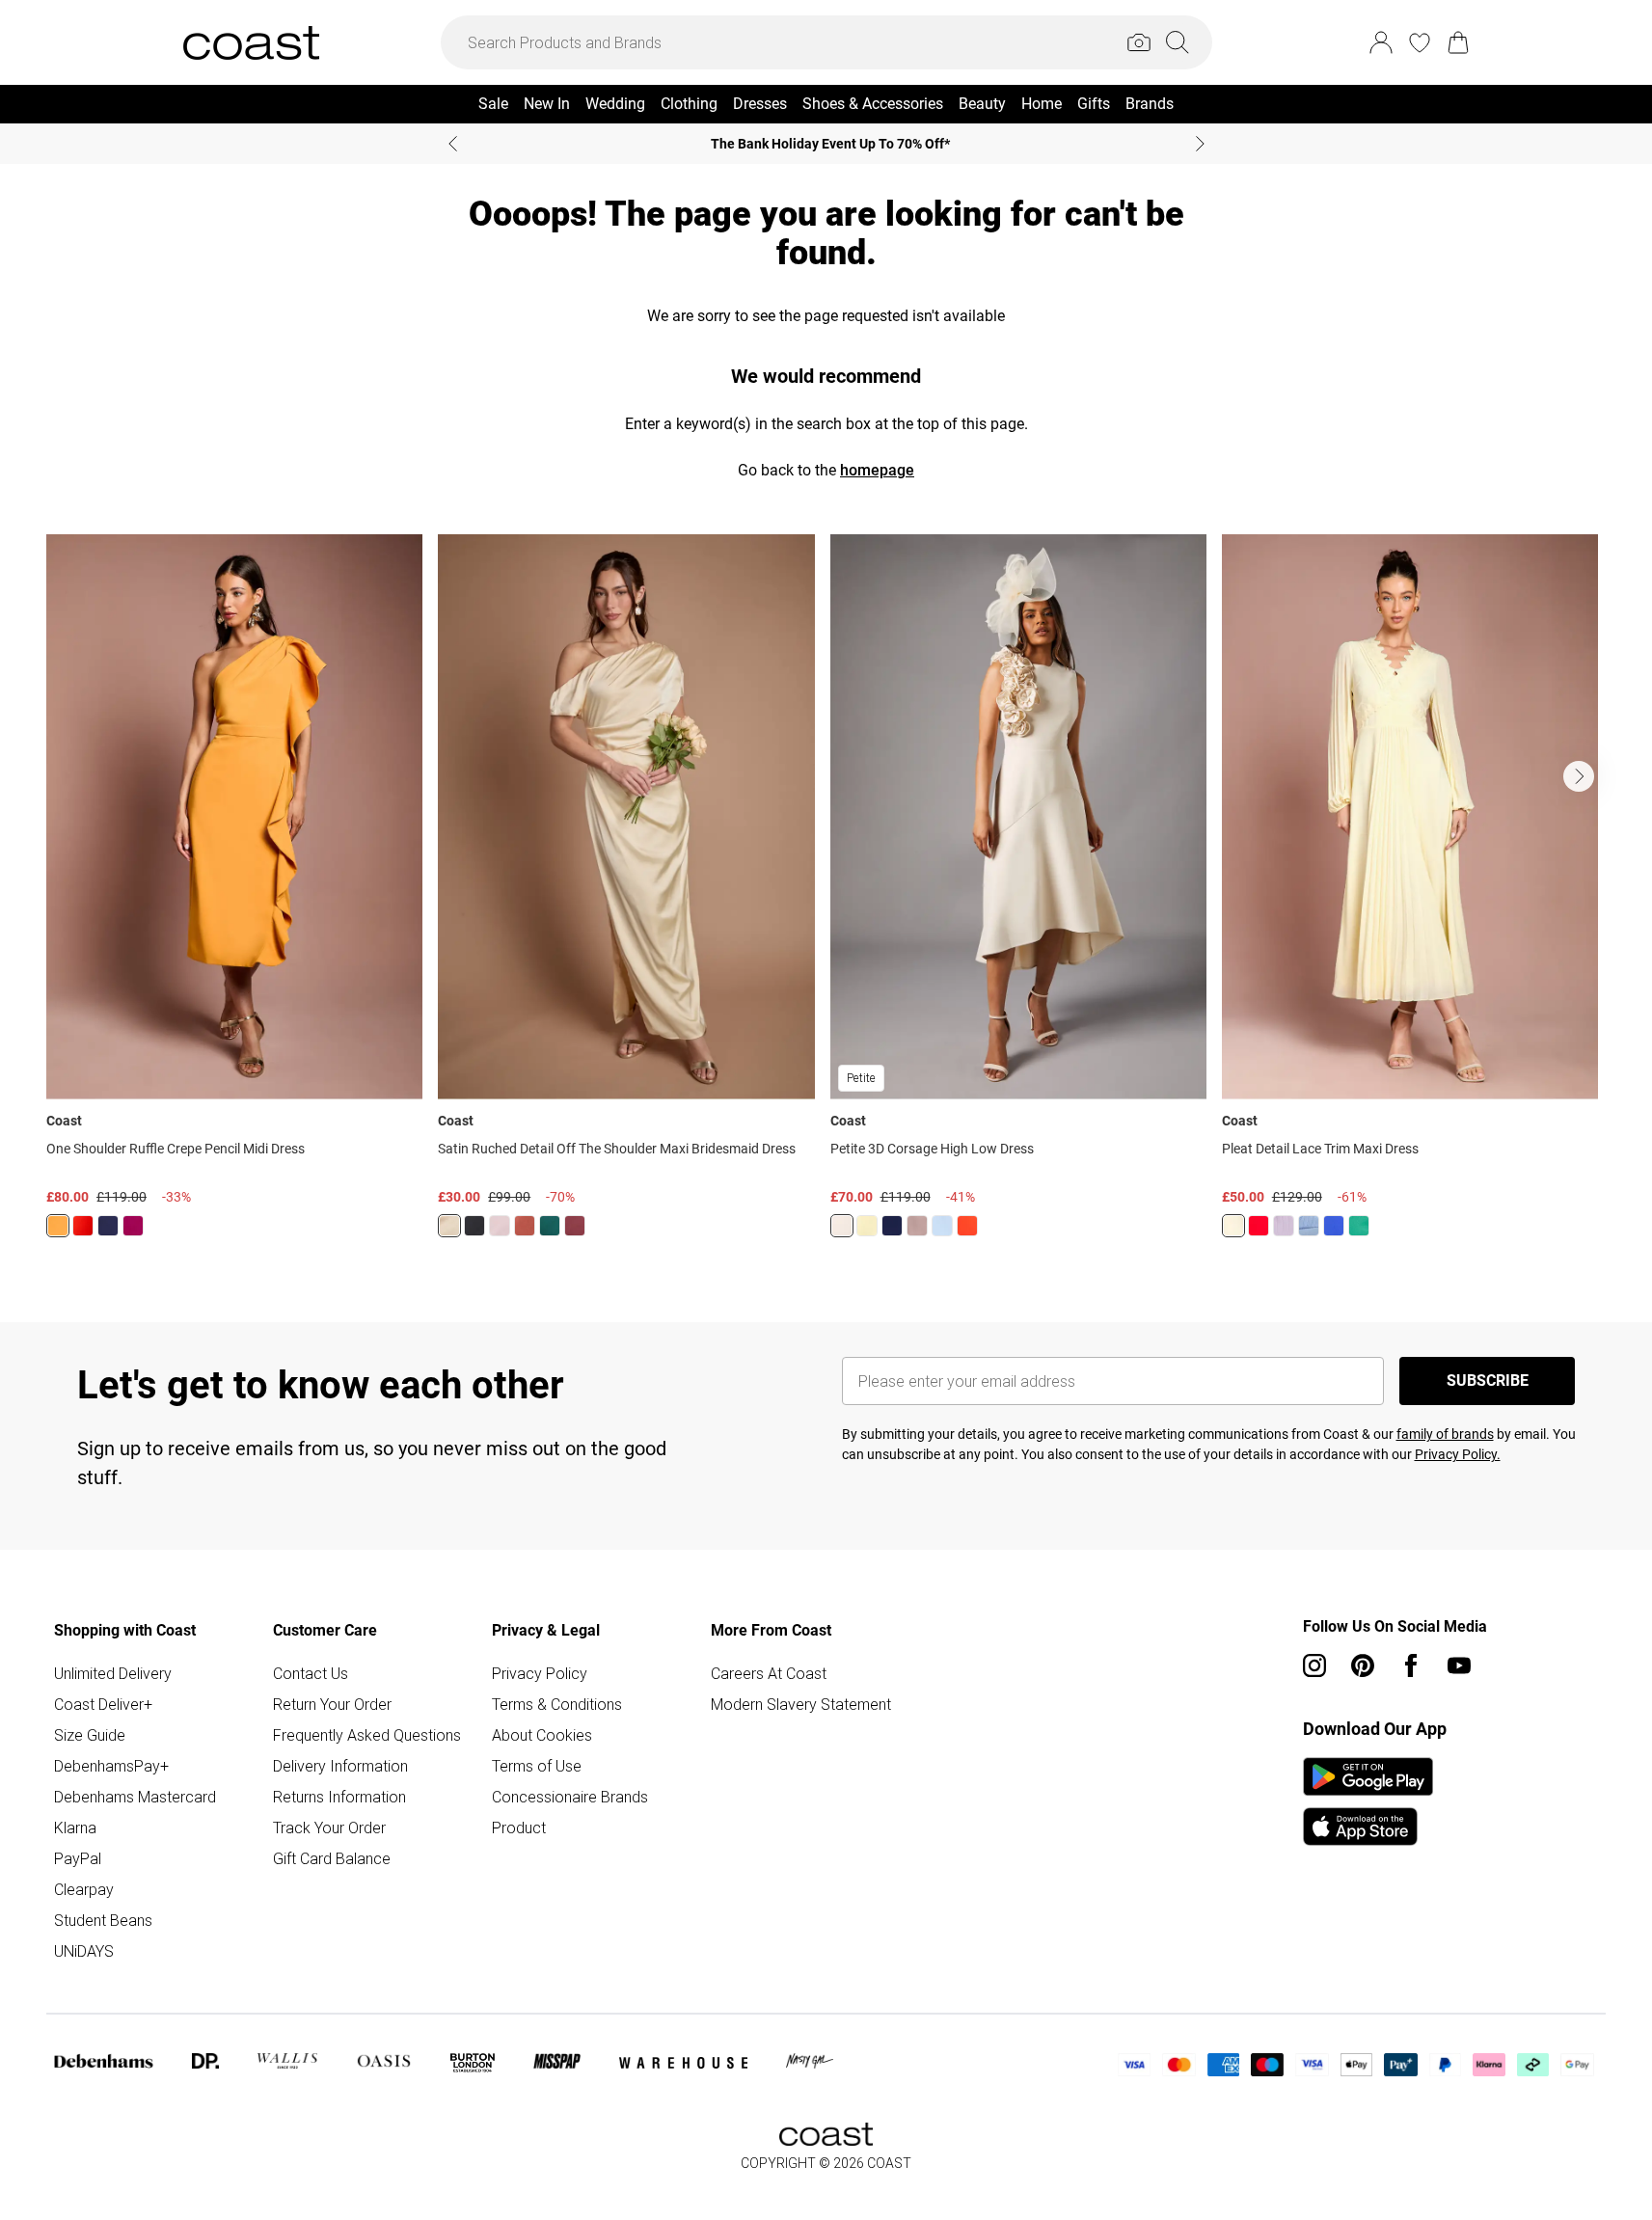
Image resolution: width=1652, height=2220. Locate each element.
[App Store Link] (1368, 1801)
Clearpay (84, 1889)
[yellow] (1233, 1226)
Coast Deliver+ (103, 1704)
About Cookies (542, 1735)
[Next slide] (1200, 144)
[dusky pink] (917, 1226)
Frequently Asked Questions (367, 1735)
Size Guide (90, 1735)
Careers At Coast (769, 1673)
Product (519, 1827)
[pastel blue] (942, 1226)
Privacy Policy (540, 1673)
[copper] (525, 1226)
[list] (826, 897)
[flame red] (83, 1226)
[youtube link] (1459, 1665)
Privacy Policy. (1458, 1454)
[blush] (500, 1226)
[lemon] (449, 1226)
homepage (877, 470)
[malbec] (575, 1226)
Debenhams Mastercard (135, 1797)
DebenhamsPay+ (111, 1766)
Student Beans (103, 1920)
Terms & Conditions (557, 1704)
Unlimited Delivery (113, 1673)
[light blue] (1309, 1226)
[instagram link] (1314, 1665)
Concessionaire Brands (570, 1797)
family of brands (1445, 1434)
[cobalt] (1334, 1226)
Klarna (75, 1827)
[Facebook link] (1411, 1665)
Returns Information (339, 1797)
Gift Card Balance (332, 1858)
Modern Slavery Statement (801, 1704)
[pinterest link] (1363, 1665)
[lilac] (1284, 1226)
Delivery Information (340, 1766)
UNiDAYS (84, 1951)
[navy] (108, 1226)
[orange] (58, 1226)
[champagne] (842, 1226)
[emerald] (550, 1226)
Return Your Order (332, 1704)
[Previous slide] (453, 144)
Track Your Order (329, 1827)
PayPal (78, 1858)
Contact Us (311, 1673)
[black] (474, 1226)
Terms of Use (537, 1766)
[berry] (133, 1226)
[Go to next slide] (1579, 776)
